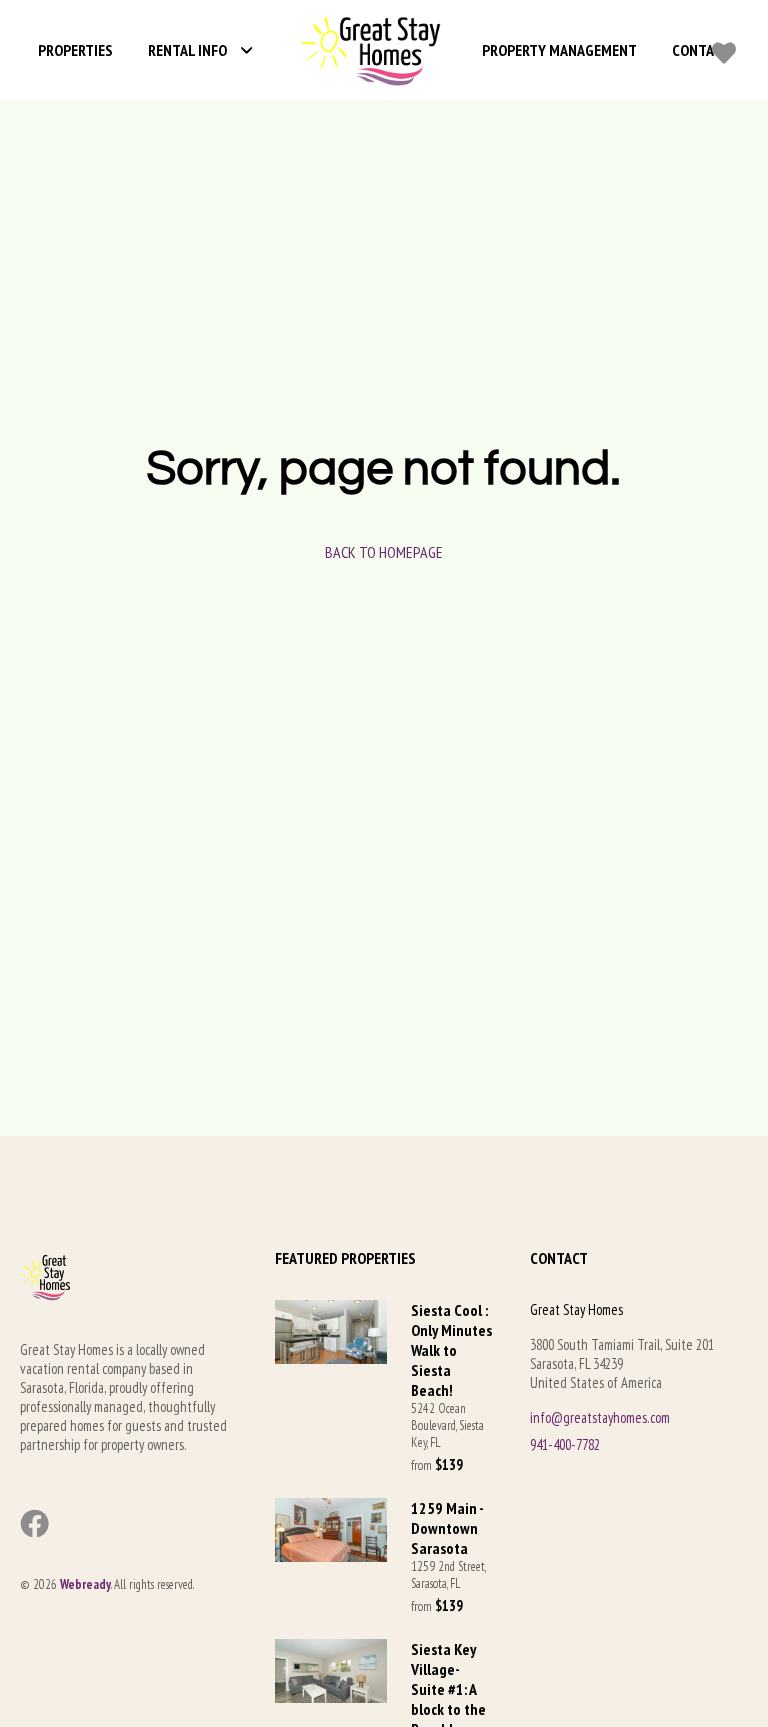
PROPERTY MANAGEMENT (559, 50)
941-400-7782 (565, 1444)
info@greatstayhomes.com (600, 1417)
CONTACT (701, 50)
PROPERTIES (75, 50)
